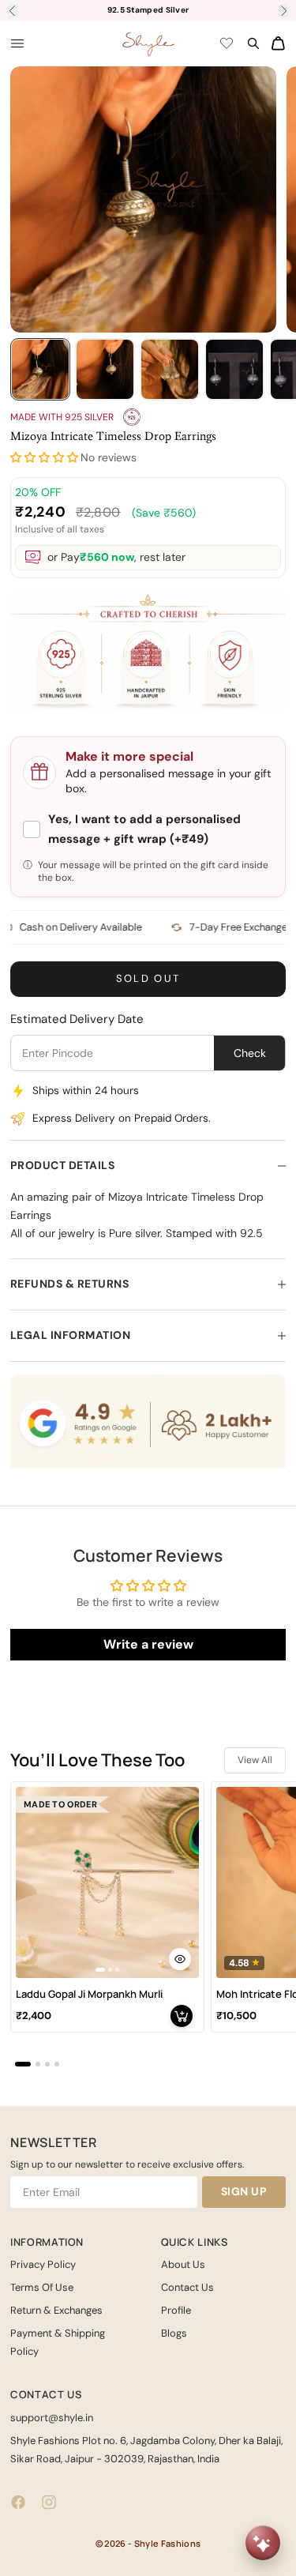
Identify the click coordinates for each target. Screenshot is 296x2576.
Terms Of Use (42, 2287)
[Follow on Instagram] (49, 2502)
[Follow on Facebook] (18, 2502)
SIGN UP (244, 2191)
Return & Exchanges (56, 2310)
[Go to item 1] (40, 369)
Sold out (148, 978)
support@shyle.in (52, 2418)
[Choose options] (180, 1959)
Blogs (174, 2333)
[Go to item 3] (170, 369)
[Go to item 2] (105, 369)
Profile (176, 2310)
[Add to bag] (182, 2016)
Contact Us (187, 2287)
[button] (44, 458)
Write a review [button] (148, 1644)
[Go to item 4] (234, 369)
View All (255, 1760)
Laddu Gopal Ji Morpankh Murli (89, 1994)
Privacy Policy (43, 2264)
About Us (183, 2264)
